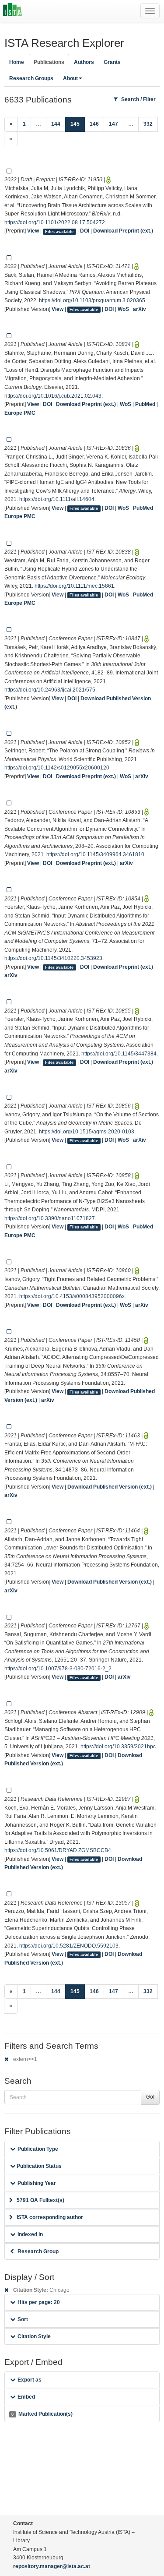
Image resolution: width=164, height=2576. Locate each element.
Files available (59, 231)
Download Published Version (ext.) (110, 1487)
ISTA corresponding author (50, 2217)
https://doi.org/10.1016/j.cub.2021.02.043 (53, 396)
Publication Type (38, 2149)
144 (56, 124)
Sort (23, 2319)
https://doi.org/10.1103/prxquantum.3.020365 (92, 300)
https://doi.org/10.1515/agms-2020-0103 (87, 1132)
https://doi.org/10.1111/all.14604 (57, 499)
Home (17, 62)
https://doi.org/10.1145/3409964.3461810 (95, 854)
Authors (84, 62)
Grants (112, 62)
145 (78, 124)
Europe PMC (20, 413)
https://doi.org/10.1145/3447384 (119, 1054)
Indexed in (30, 2234)
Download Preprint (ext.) (123, 231)
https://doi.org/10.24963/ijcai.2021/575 (50, 690)
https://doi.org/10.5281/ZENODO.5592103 (69, 1946)
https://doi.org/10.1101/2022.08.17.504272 (55, 222)
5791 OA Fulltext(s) (40, 2200)
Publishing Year (37, 2183)
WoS (123, 309)
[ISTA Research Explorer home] (12, 11)
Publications (49, 62)
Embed (26, 2397)
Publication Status (38, 2166)
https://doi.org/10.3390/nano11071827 (50, 1218)
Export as (30, 2380)
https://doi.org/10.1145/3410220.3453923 (53, 958)
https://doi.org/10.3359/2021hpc (118, 1747)
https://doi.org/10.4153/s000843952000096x (72, 1296)
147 (113, 124)
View (33, 231)
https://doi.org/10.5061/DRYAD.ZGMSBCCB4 (58, 1850)
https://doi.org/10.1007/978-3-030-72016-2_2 (58, 1669)
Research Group (38, 2251)
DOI (85, 231)
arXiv (140, 309)
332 (148, 124)
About (70, 78)
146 (94, 124)
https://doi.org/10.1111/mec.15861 (74, 586)
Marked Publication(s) (42, 2414)
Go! (150, 2097)
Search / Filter (138, 99)
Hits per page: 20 (39, 2302)
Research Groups (31, 78)
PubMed (145, 404)
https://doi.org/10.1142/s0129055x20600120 (57, 768)
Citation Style (34, 2336)
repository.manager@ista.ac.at (52, 2566)
